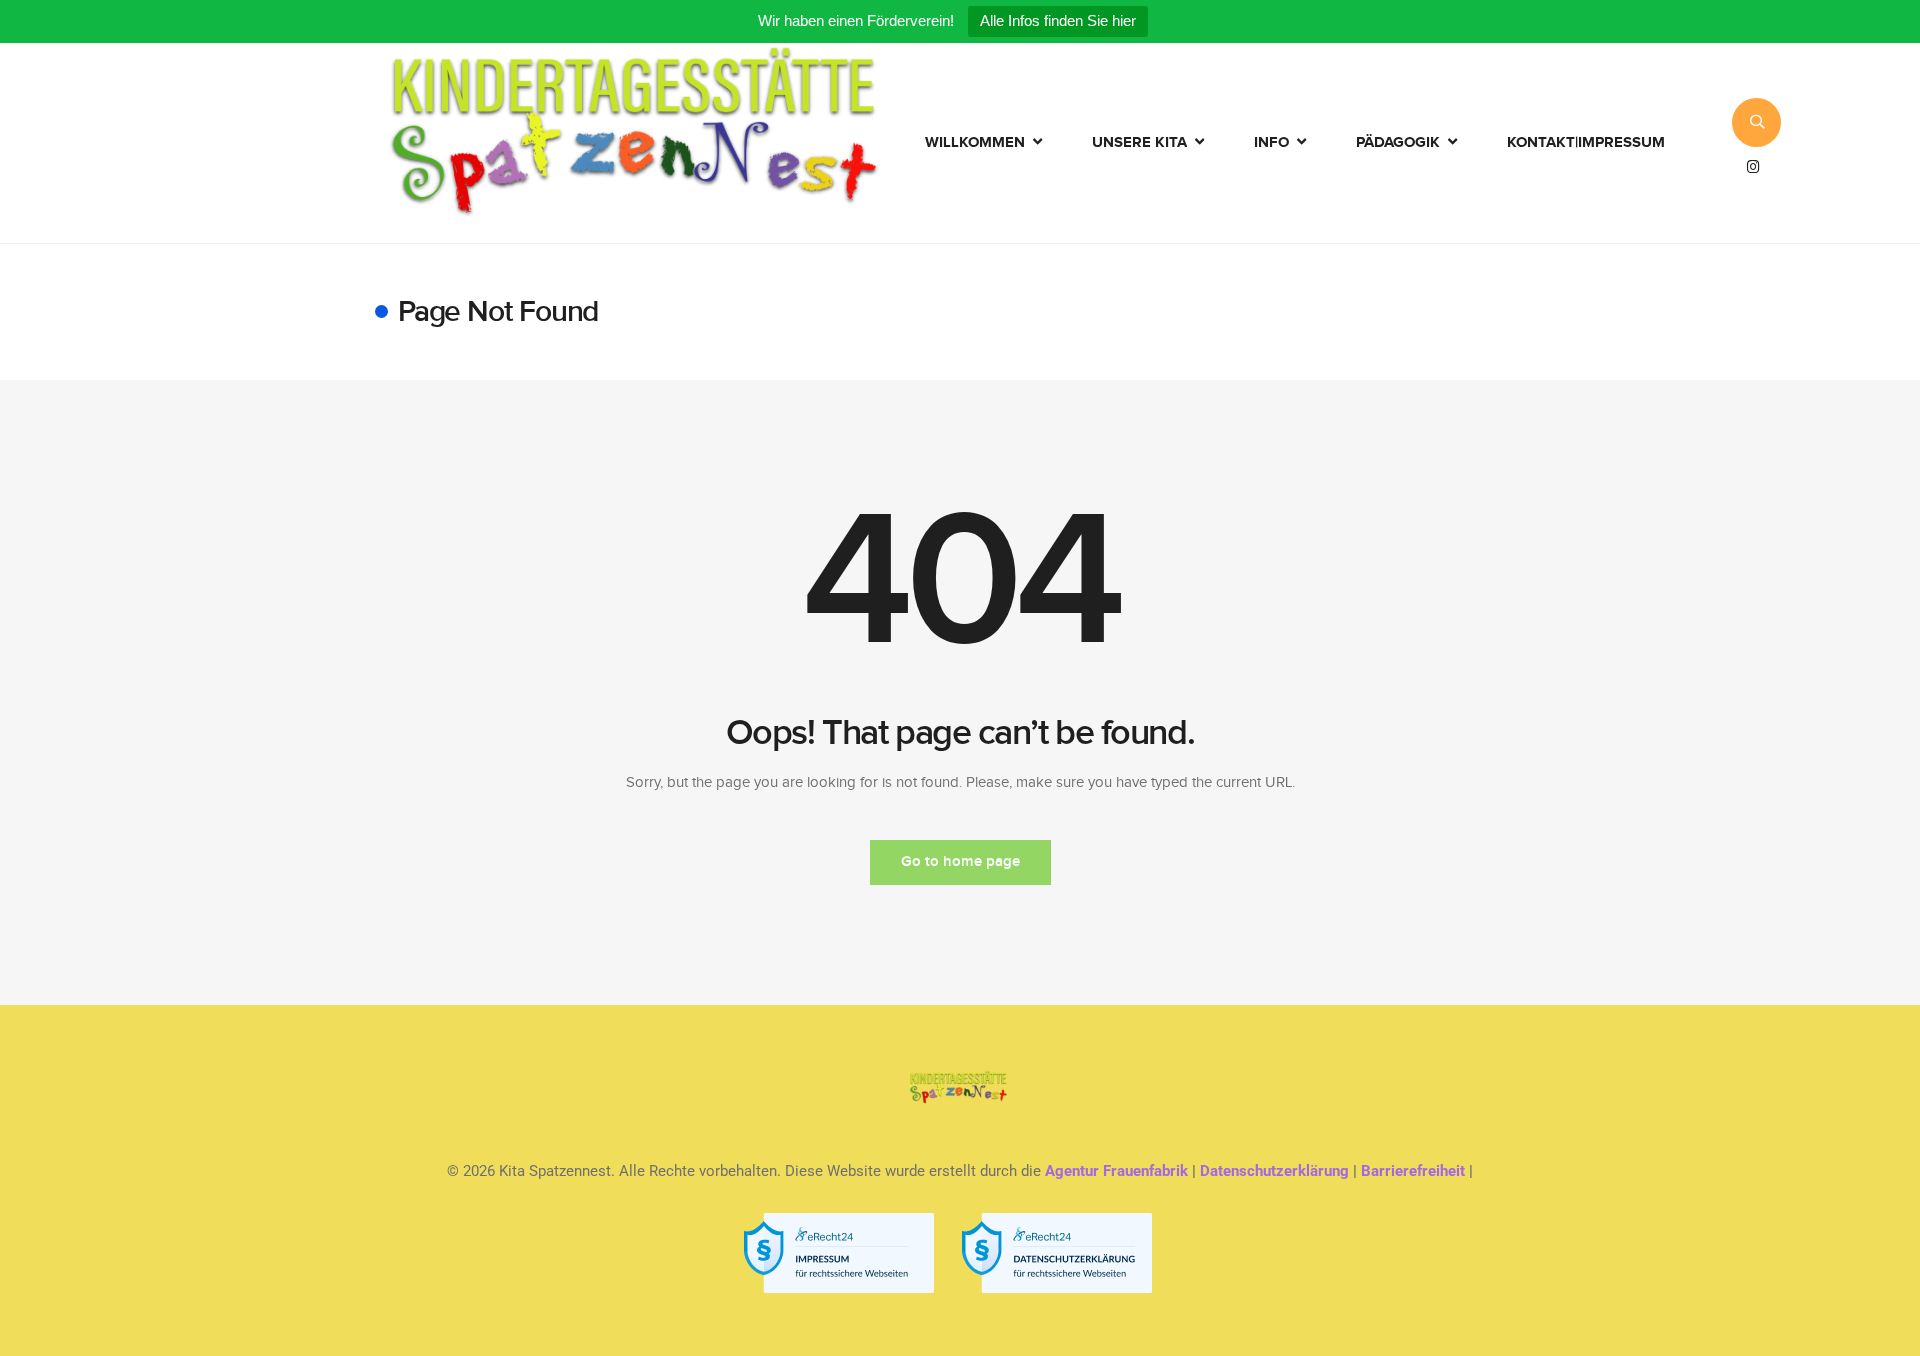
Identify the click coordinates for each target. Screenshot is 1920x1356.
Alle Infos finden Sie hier (1058, 20)
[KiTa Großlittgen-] (634, 143)
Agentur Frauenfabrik (1116, 1171)
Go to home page (960, 862)
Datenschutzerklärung (1274, 1171)
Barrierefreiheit (1413, 1171)
